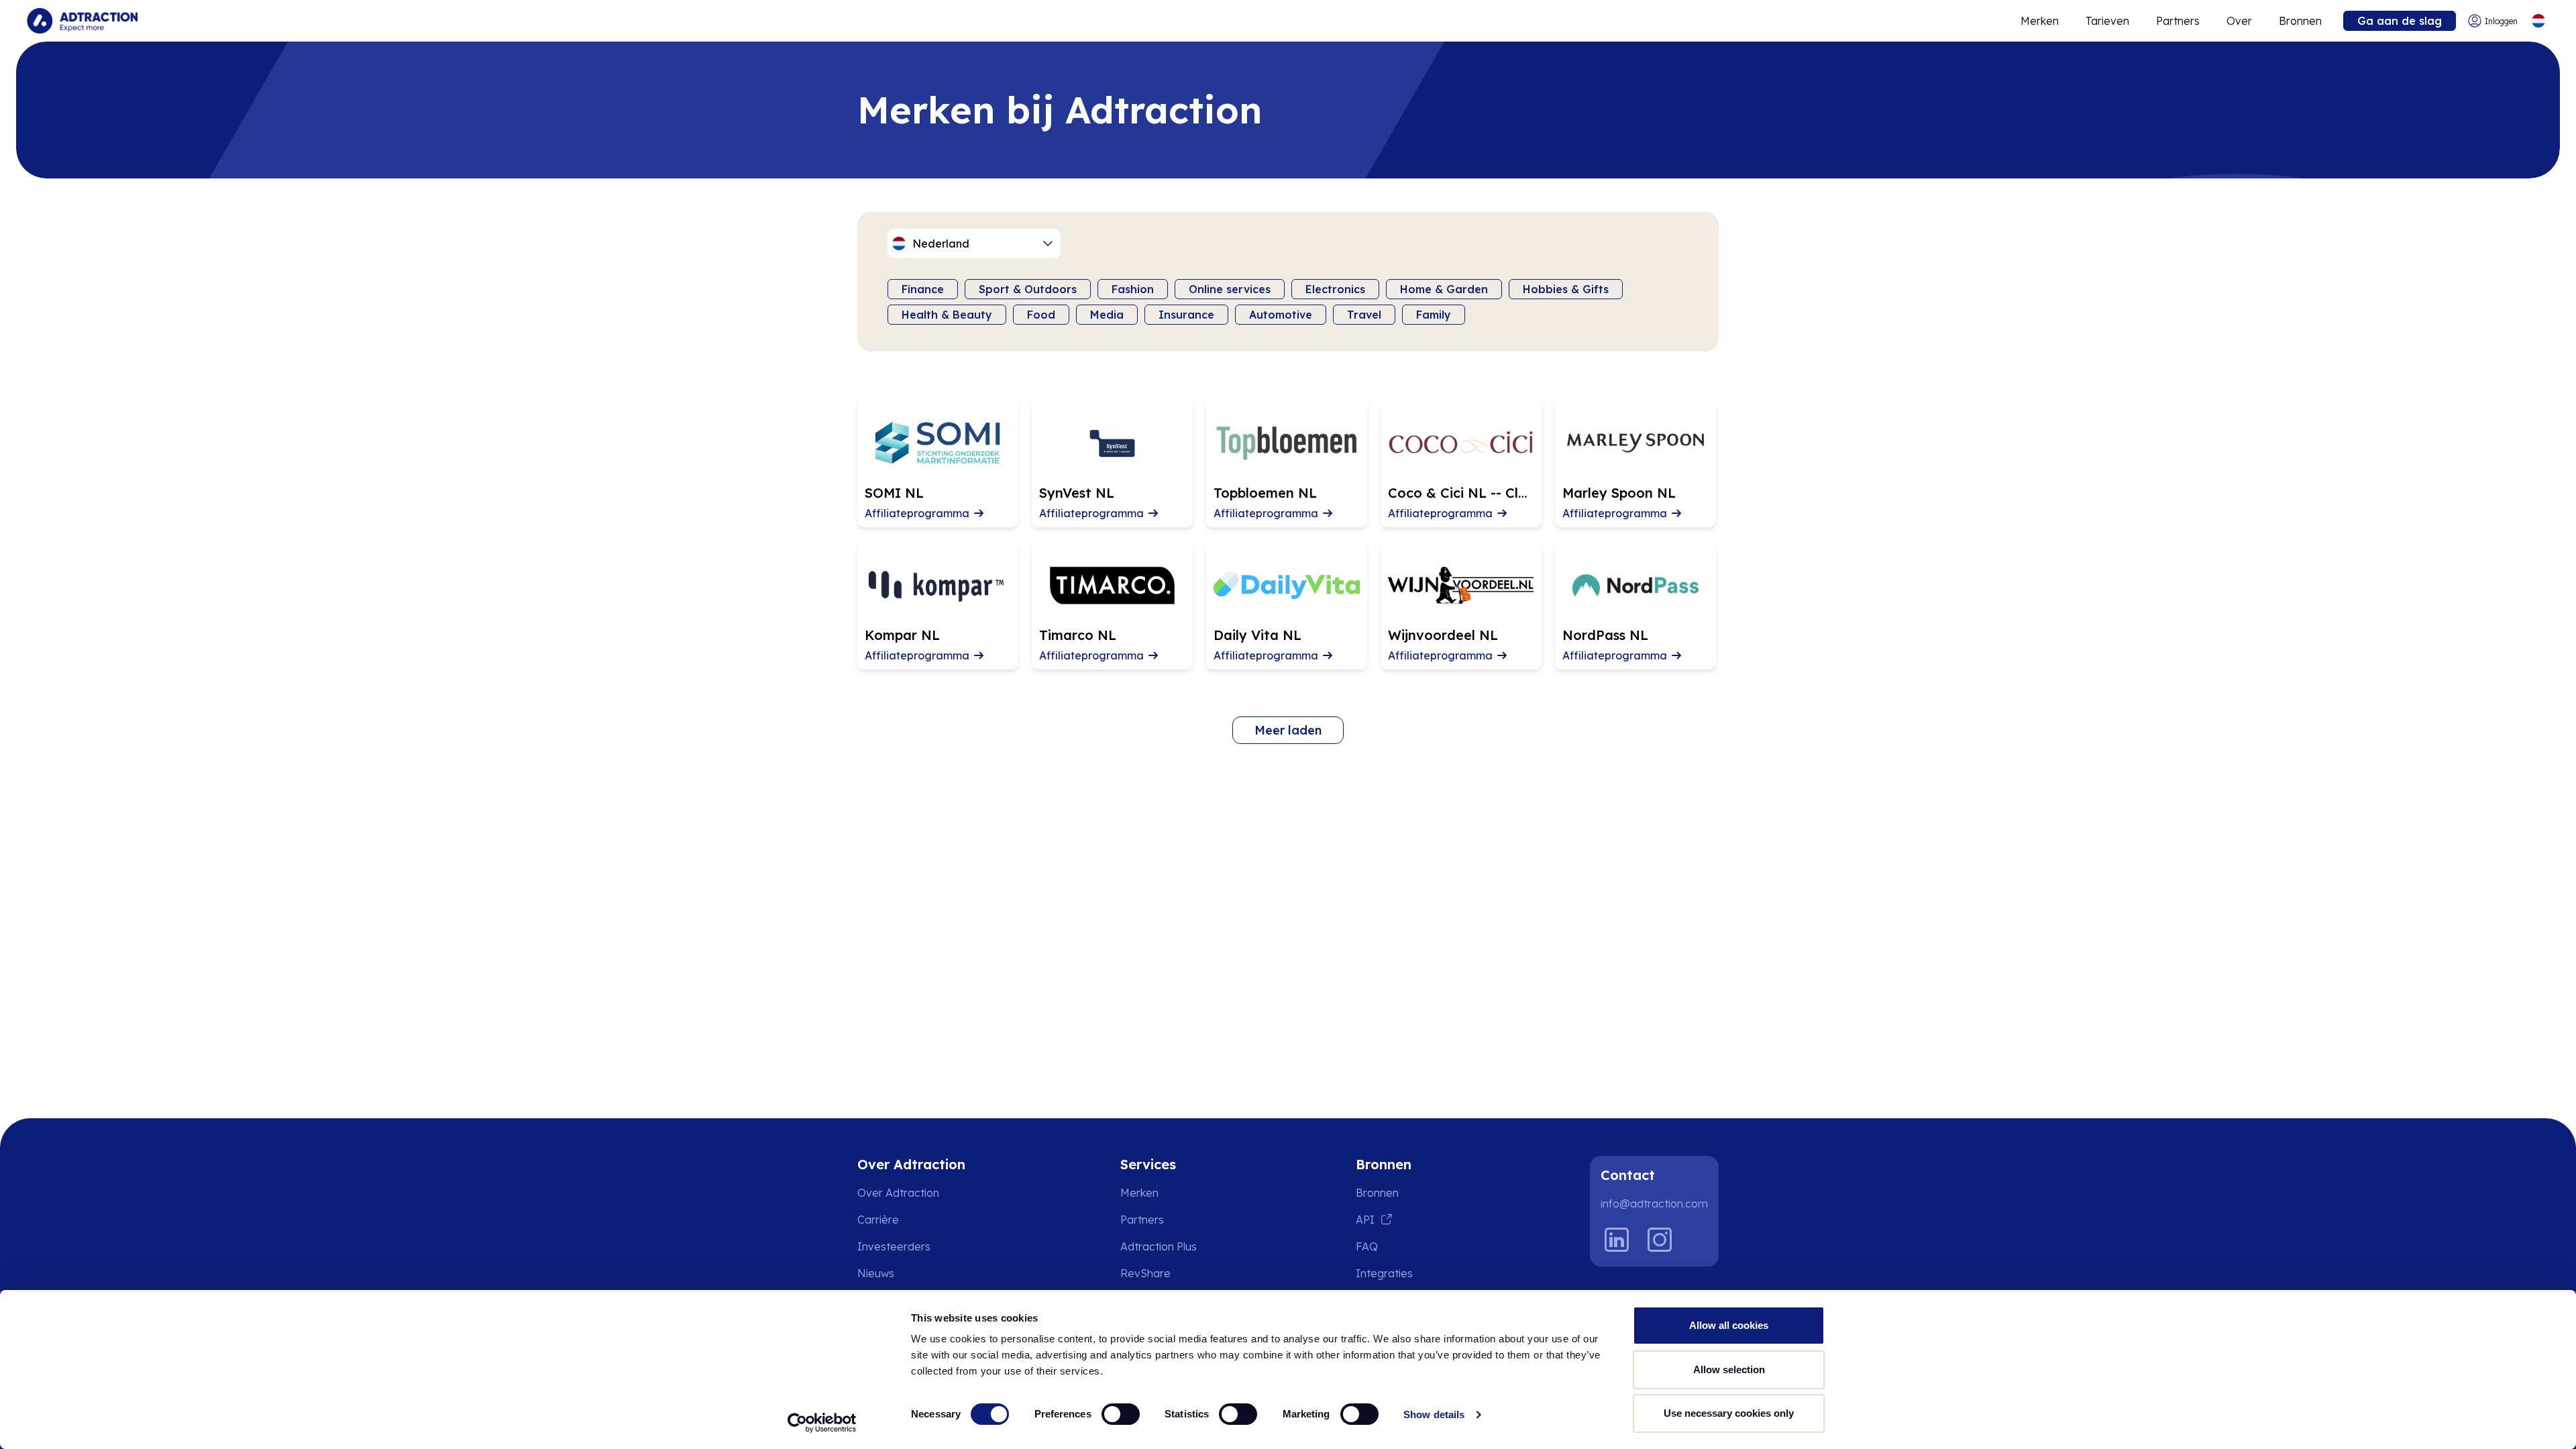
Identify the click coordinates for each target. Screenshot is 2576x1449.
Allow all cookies (1729, 1325)
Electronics (1335, 289)
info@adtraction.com (1654, 1203)
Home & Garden (1444, 289)
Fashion (1133, 289)
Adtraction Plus (1159, 1246)
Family (1434, 315)
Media (1107, 315)
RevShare (1145, 1273)
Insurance (1186, 315)
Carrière (878, 1220)
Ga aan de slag (2400, 21)
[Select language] (2538, 21)
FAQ (1367, 1246)
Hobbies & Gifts (1566, 289)
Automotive (1281, 315)
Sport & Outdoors (1028, 289)
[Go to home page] (82, 21)
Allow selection (1729, 1370)
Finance (923, 289)
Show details (1434, 1414)
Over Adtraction (898, 1193)
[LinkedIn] (1617, 1240)
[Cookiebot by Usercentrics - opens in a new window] (822, 1423)
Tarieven (2107, 21)
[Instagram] (1660, 1240)
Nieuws (876, 1273)
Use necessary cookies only (1729, 1413)
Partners (2178, 21)
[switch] (1121, 1414)
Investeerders (894, 1246)
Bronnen (2300, 21)
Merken (2040, 21)
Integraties (1384, 1273)
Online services (1230, 289)
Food (1041, 315)
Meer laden (1288, 730)
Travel (1364, 315)
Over (2239, 21)
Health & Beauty (947, 315)
